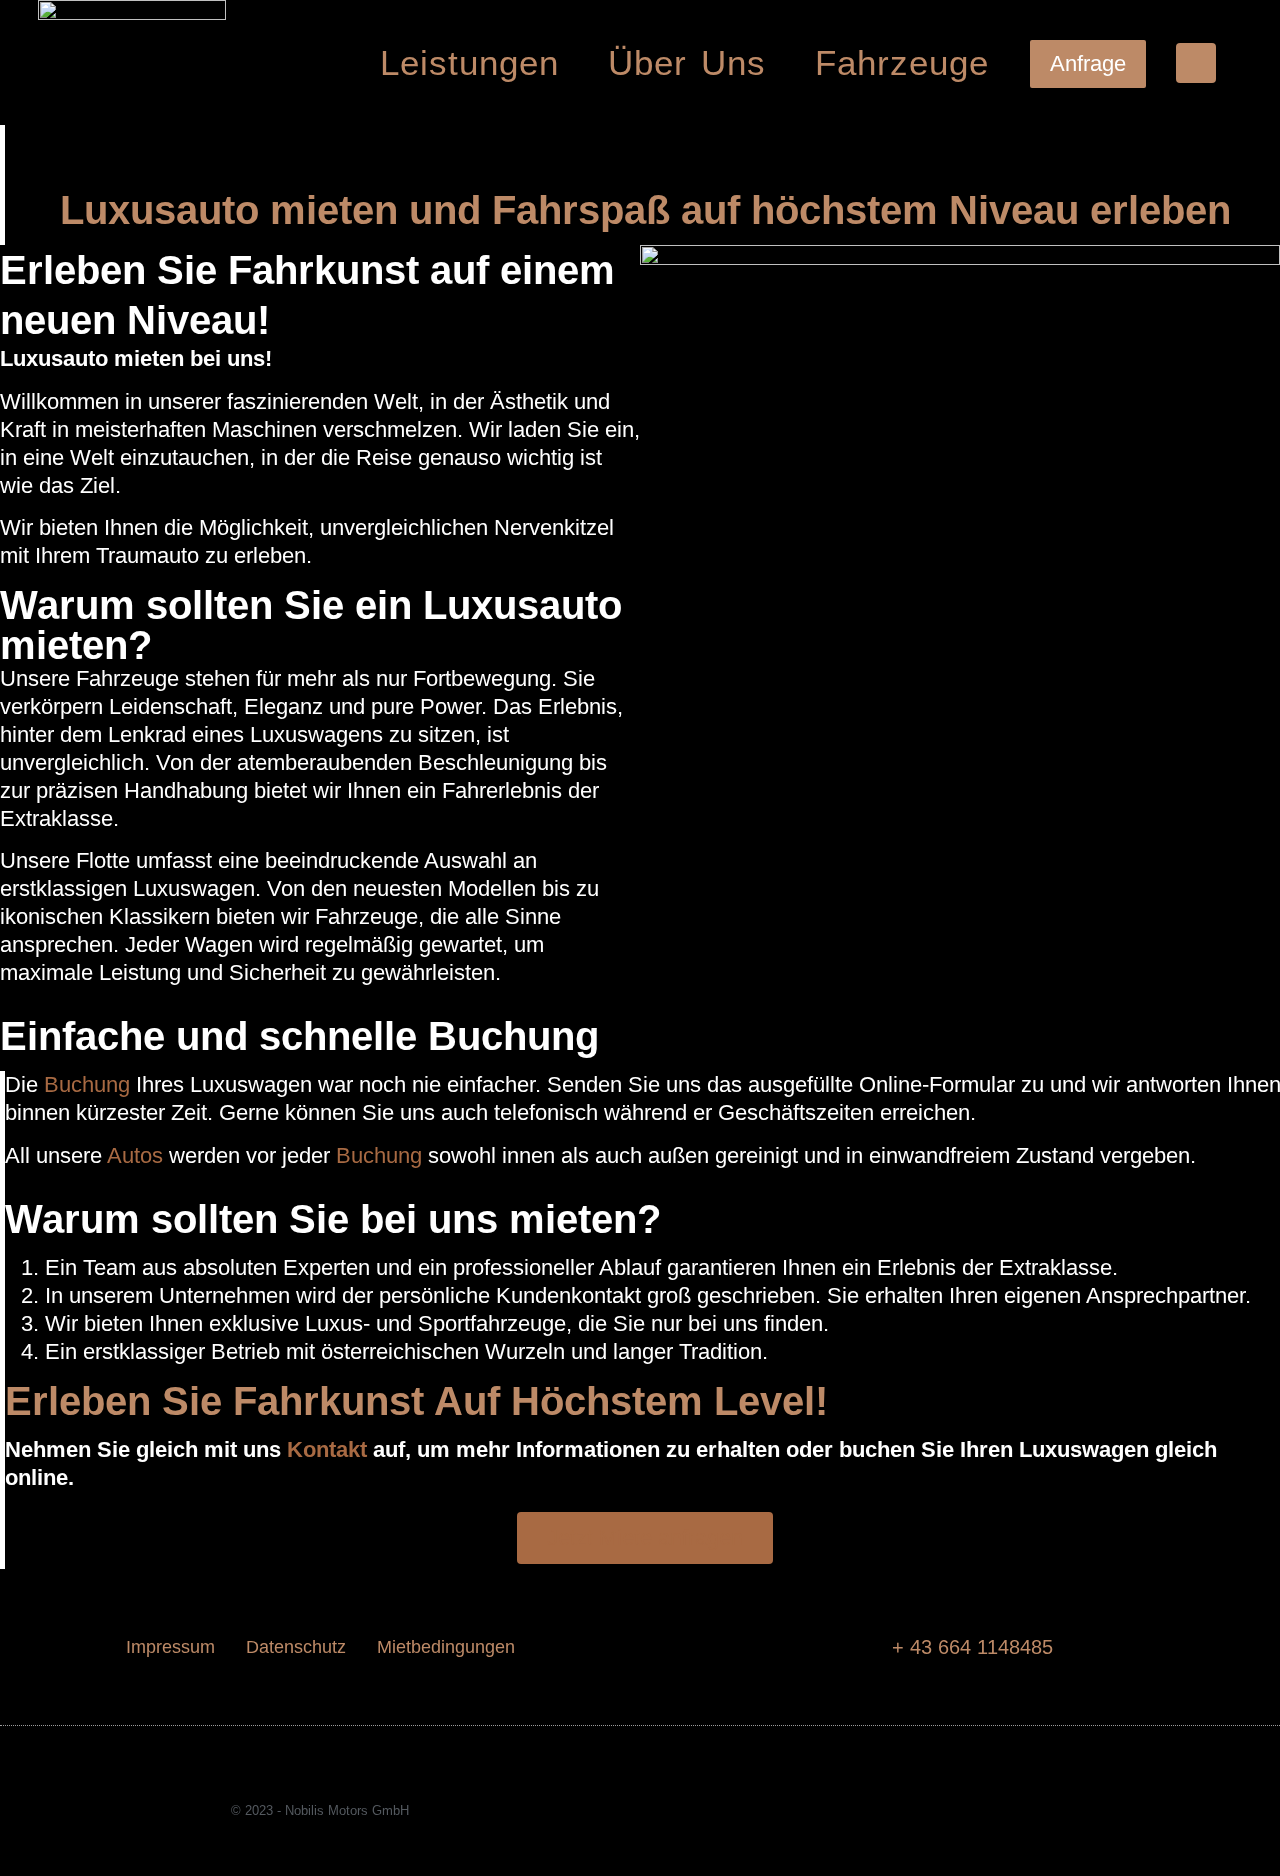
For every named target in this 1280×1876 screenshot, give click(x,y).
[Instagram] (979, 1811)
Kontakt (327, 1449)
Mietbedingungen (446, 1647)
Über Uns (687, 62)
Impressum (170, 1647)
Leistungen (469, 62)
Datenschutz (296, 1647)
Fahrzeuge (902, 62)
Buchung (87, 1084)
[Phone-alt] (1196, 63)
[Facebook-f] (941, 1811)
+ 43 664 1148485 (972, 1647)
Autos (135, 1155)
